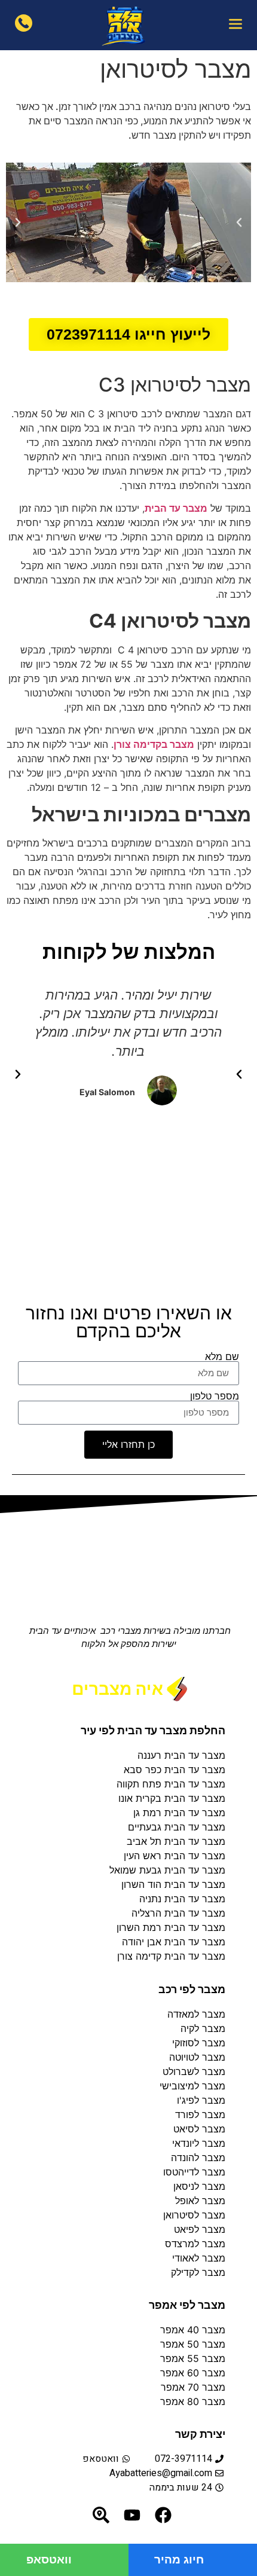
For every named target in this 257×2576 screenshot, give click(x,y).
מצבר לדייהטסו (194, 2172)
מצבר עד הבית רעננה (181, 1755)
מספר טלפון (215, 1396)
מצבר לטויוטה (197, 2057)
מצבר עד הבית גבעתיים (177, 1827)
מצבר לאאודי (199, 2258)
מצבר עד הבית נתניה (182, 1899)
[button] (235, 25)
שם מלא (222, 1356)
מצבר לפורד (200, 2114)
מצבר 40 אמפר (193, 2330)
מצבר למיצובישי (192, 2086)
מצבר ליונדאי (199, 2143)
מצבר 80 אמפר (193, 2401)
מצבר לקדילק (198, 2272)
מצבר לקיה (203, 2028)
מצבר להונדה (198, 2158)
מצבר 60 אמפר (193, 2373)
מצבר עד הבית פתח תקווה (171, 1784)
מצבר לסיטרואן (194, 2215)
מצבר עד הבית (176, 508)
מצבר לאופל (200, 2201)
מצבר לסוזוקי (199, 2043)
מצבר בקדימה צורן (154, 744)
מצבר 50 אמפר (193, 2344)
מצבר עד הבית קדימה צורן (171, 1956)
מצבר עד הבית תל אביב (176, 1841)
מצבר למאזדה (196, 2014)
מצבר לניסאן (199, 2186)
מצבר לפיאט (200, 2229)
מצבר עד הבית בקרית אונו (172, 1798)
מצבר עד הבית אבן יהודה (174, 1942)
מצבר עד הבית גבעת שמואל (167, 1870)
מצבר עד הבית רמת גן (179, 1813)
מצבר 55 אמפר (193, 2358)
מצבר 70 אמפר (192, 2387)
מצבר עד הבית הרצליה (178, 1913)
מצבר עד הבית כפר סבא (175, 1770)
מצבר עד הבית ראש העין (175, 1856)
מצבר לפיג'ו (201, 2100)
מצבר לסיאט (199, 2129)
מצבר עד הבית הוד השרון (173, 1884)
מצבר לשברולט (194, 2071)
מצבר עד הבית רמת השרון (171, 1927)
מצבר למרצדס (195, 2244)
